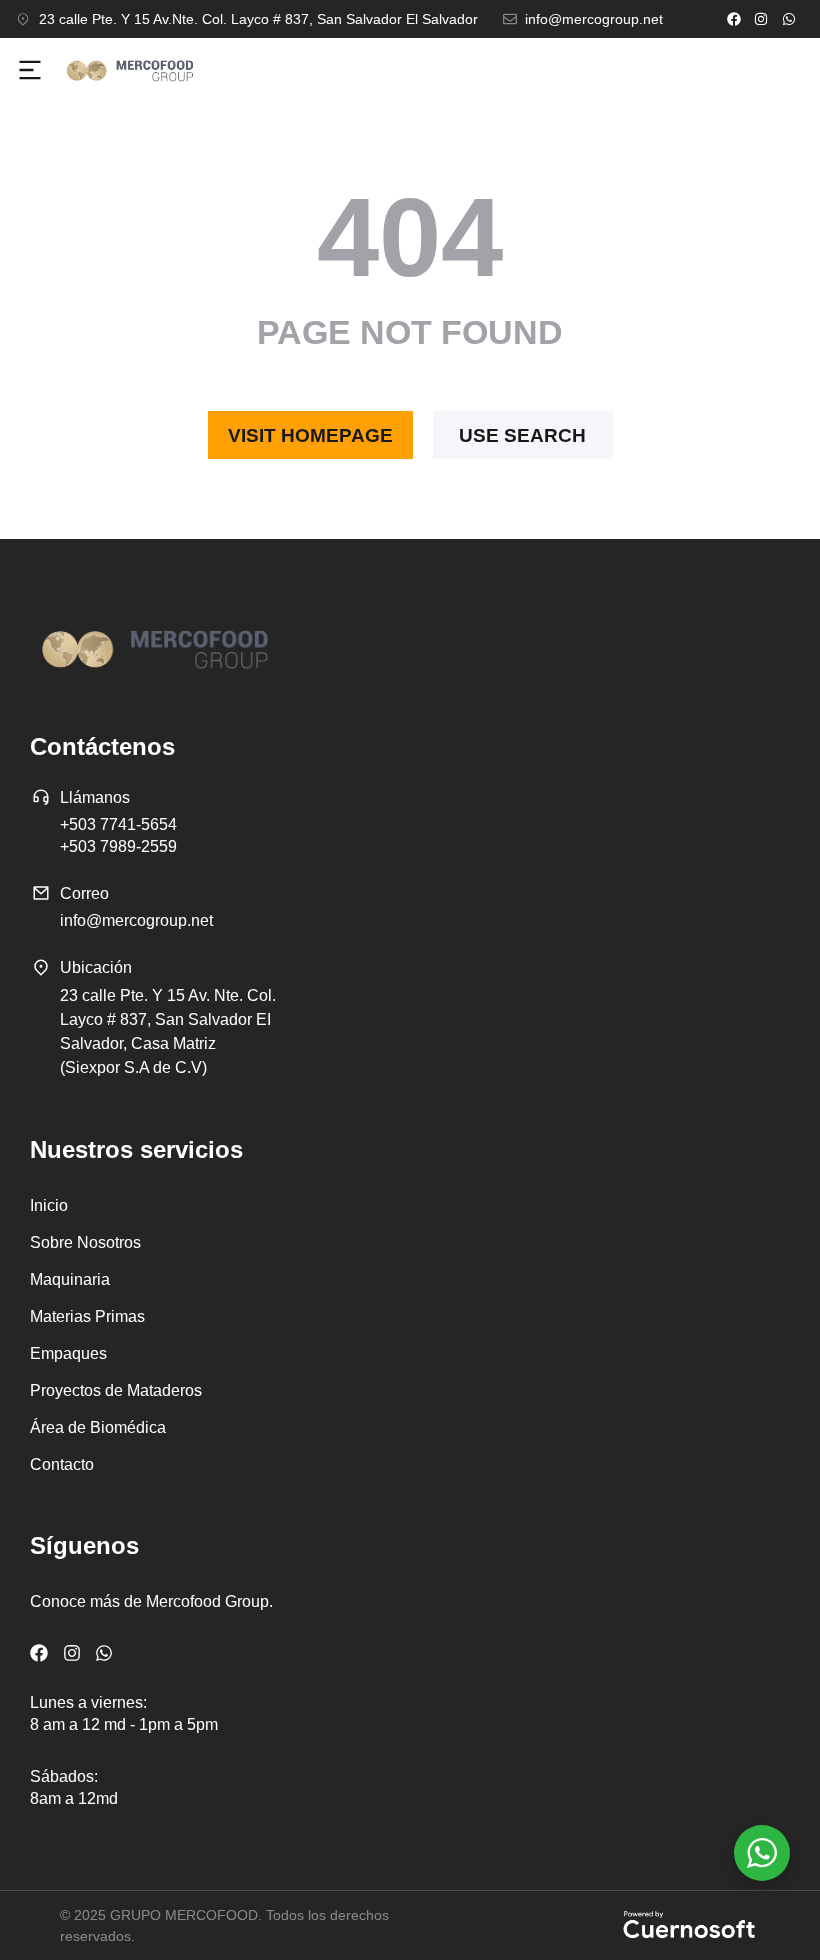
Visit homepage (310, 435)
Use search (522, 435)
